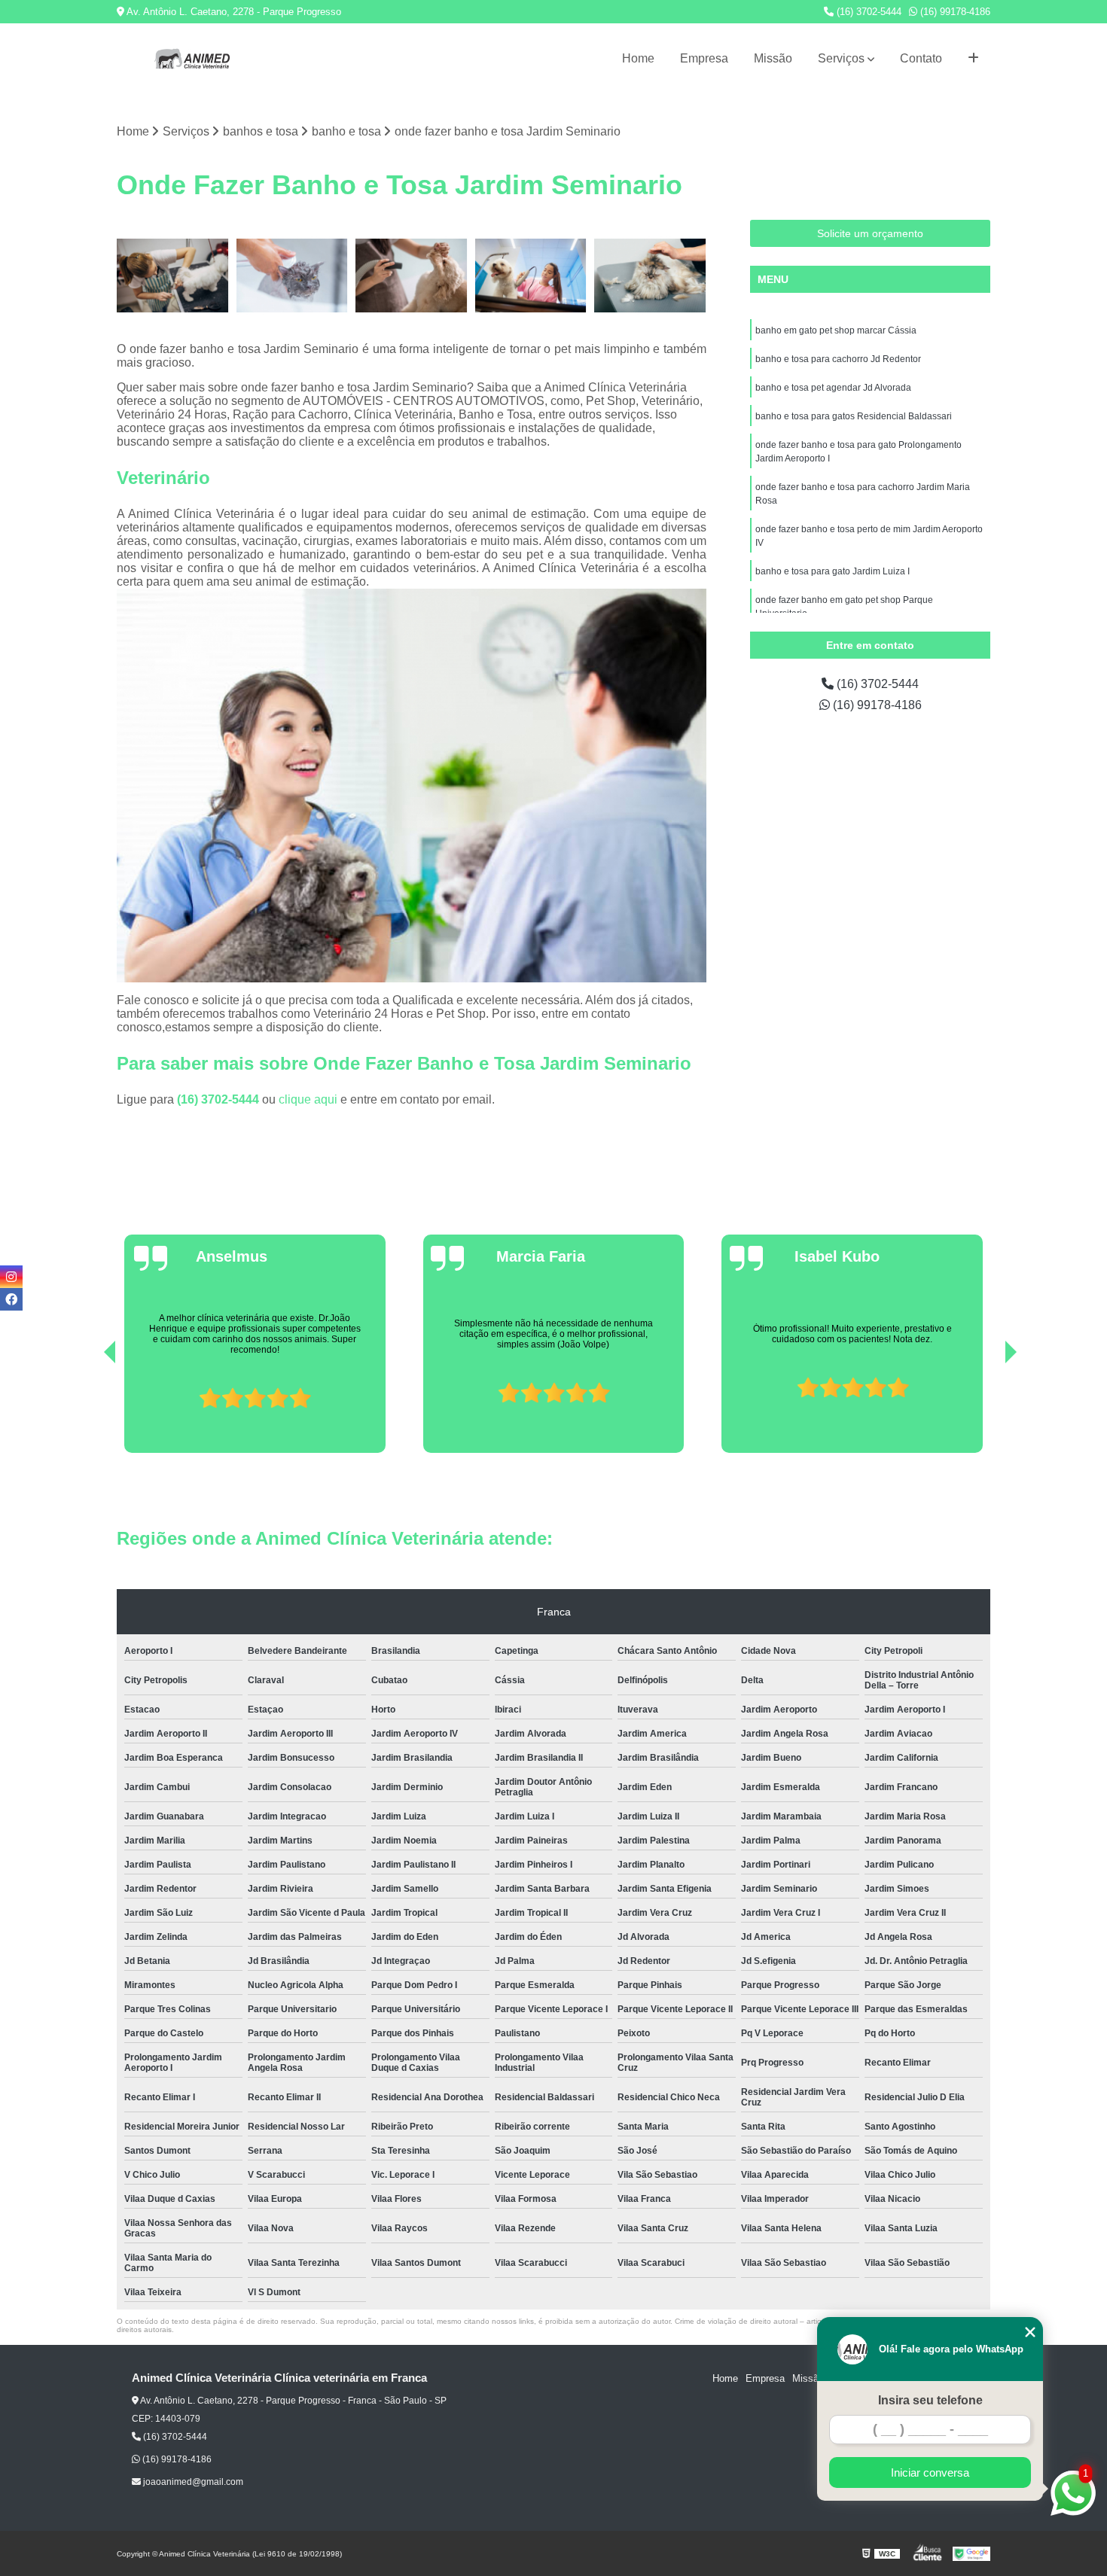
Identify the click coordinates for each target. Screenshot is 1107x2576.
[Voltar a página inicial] (192, 59)
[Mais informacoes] (973, 59)
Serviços (841, 58)
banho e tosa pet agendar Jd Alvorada (833, 388)
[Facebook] (11, 1299)
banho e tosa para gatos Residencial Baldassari (854, 416)
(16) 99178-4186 (954, 12)
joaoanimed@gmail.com (192, 2482)
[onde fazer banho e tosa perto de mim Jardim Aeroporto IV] (173, 276)
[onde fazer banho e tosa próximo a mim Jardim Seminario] (531, 276)
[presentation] (89, 1410)
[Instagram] (11, 1277)
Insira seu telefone (930, 2400)
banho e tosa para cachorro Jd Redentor (838, 359)
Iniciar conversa (930, 2472)
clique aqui (308, 1099)
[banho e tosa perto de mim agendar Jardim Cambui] (412, 276)
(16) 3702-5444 (868, 12)
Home (638, 58)
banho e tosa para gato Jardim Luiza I (833, 571)
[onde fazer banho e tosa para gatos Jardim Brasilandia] (650, 276)
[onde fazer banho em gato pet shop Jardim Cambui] (293, 276)
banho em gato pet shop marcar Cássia (836, 330)
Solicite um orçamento (870, 233)
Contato (921, 58)
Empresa (704, 58)
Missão (773, 58)
